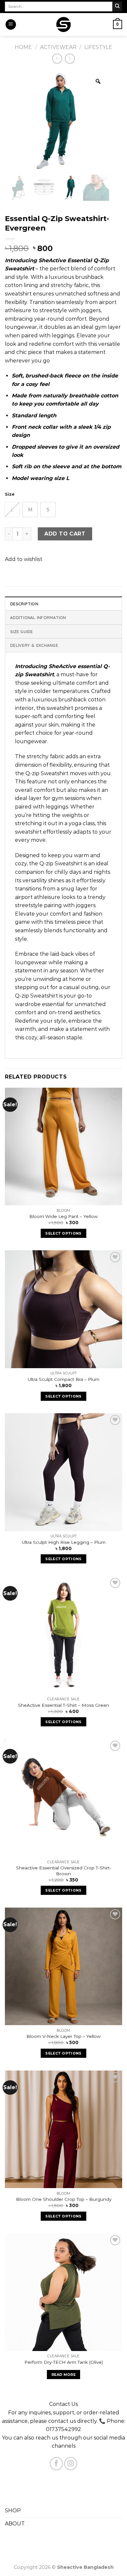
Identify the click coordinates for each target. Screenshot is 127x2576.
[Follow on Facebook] (56, 2464)
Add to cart (65, 534)
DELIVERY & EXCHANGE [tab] (34, 645)
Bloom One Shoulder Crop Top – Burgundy (64, 2199)
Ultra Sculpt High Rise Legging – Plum (64, 1542)
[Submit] (117, 7)
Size (10, 494)
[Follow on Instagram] (71, 2464)
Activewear (58, 47)
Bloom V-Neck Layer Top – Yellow (63, 2036)
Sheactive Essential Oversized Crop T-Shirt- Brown (64, 1871)
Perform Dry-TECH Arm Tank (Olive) (64, 2362)
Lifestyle (98, 47)
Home (23, 47)
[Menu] (11, 25)
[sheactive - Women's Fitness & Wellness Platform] (64, 24)
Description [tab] (24, 604)
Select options (63, 1233)
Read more (63, 2375)
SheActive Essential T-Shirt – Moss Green (63, 1705)
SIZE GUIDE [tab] (21, 632)
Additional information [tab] (38, 617)
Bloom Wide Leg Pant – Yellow (63, 1216)
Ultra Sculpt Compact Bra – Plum (63, 1379)
